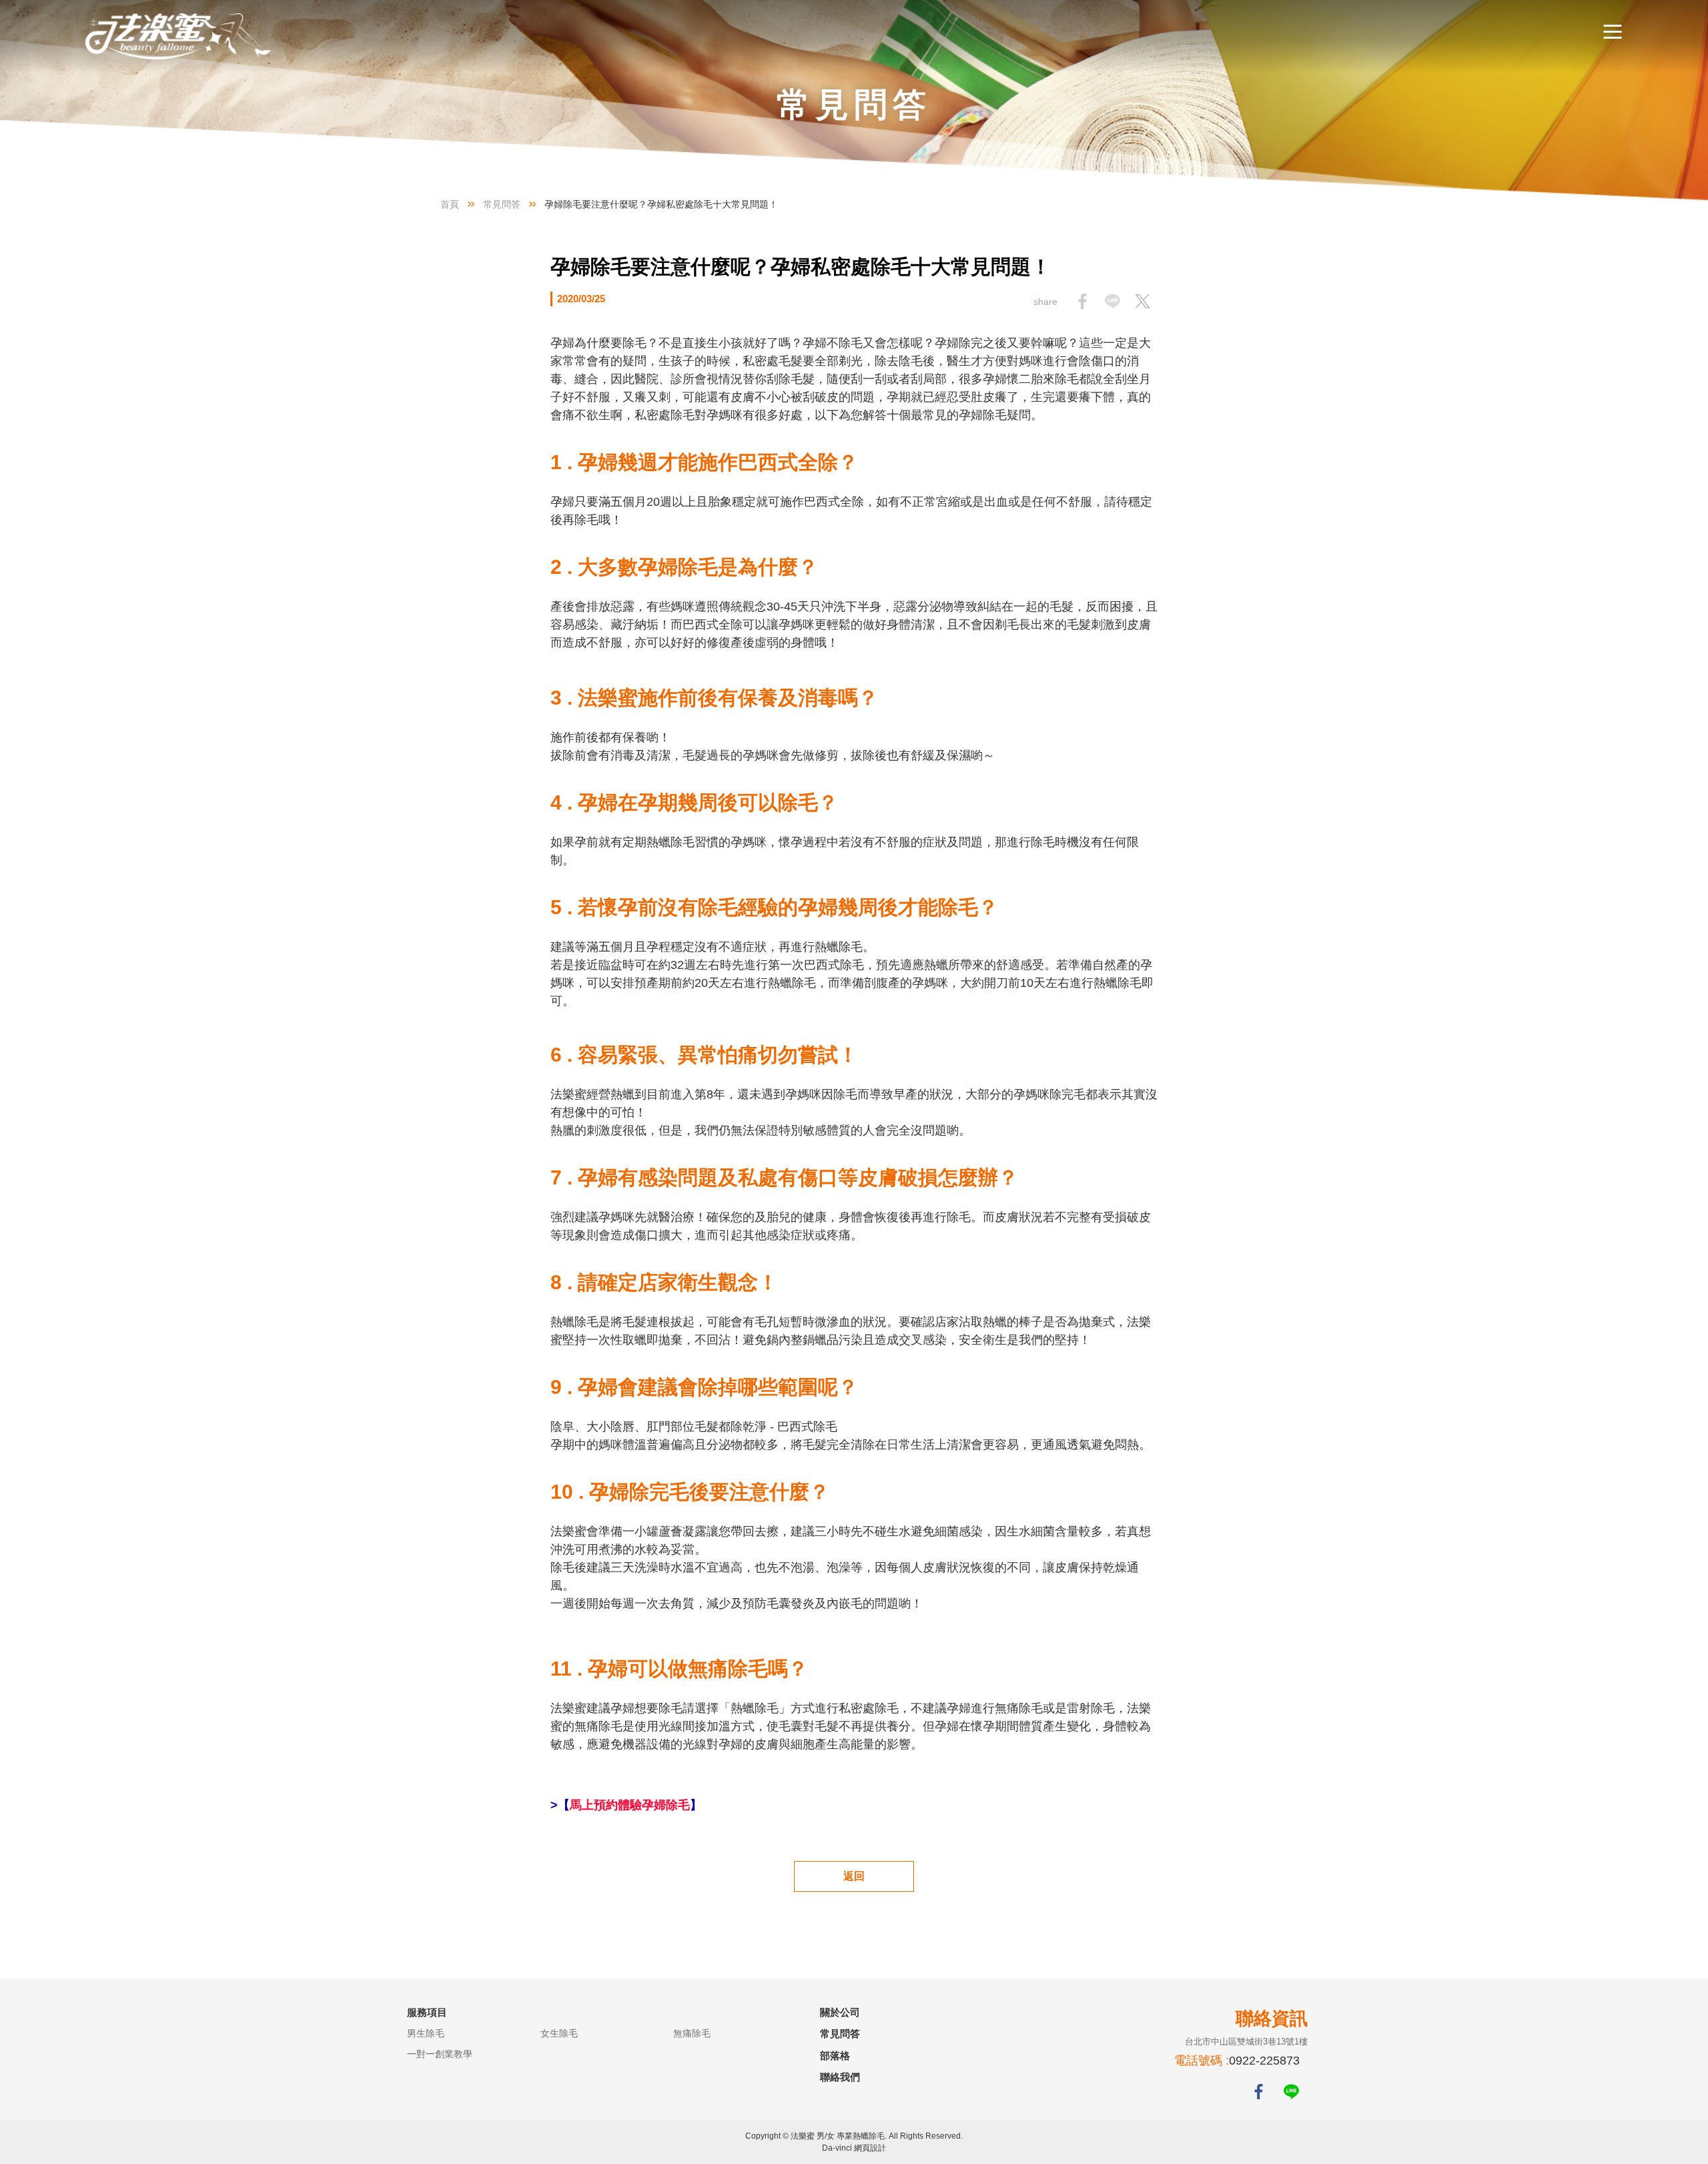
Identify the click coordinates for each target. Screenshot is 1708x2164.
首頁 (450, 204)
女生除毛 (559, 2033)
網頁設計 (870, 2148)
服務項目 (427, 2012)
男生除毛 (426, 2033)
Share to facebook (1083, 301)
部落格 (835, 2056)
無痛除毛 (692, 2033)
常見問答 (502, 204)
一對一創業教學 (440, 2054)
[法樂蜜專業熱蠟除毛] (179, 36)
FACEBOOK (1259, 2092)
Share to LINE (1113, 301)
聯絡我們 (840, 2077)
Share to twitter (1143, 301)
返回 (854, 1876)
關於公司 (840, 2012)
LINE (1291, 2092)
